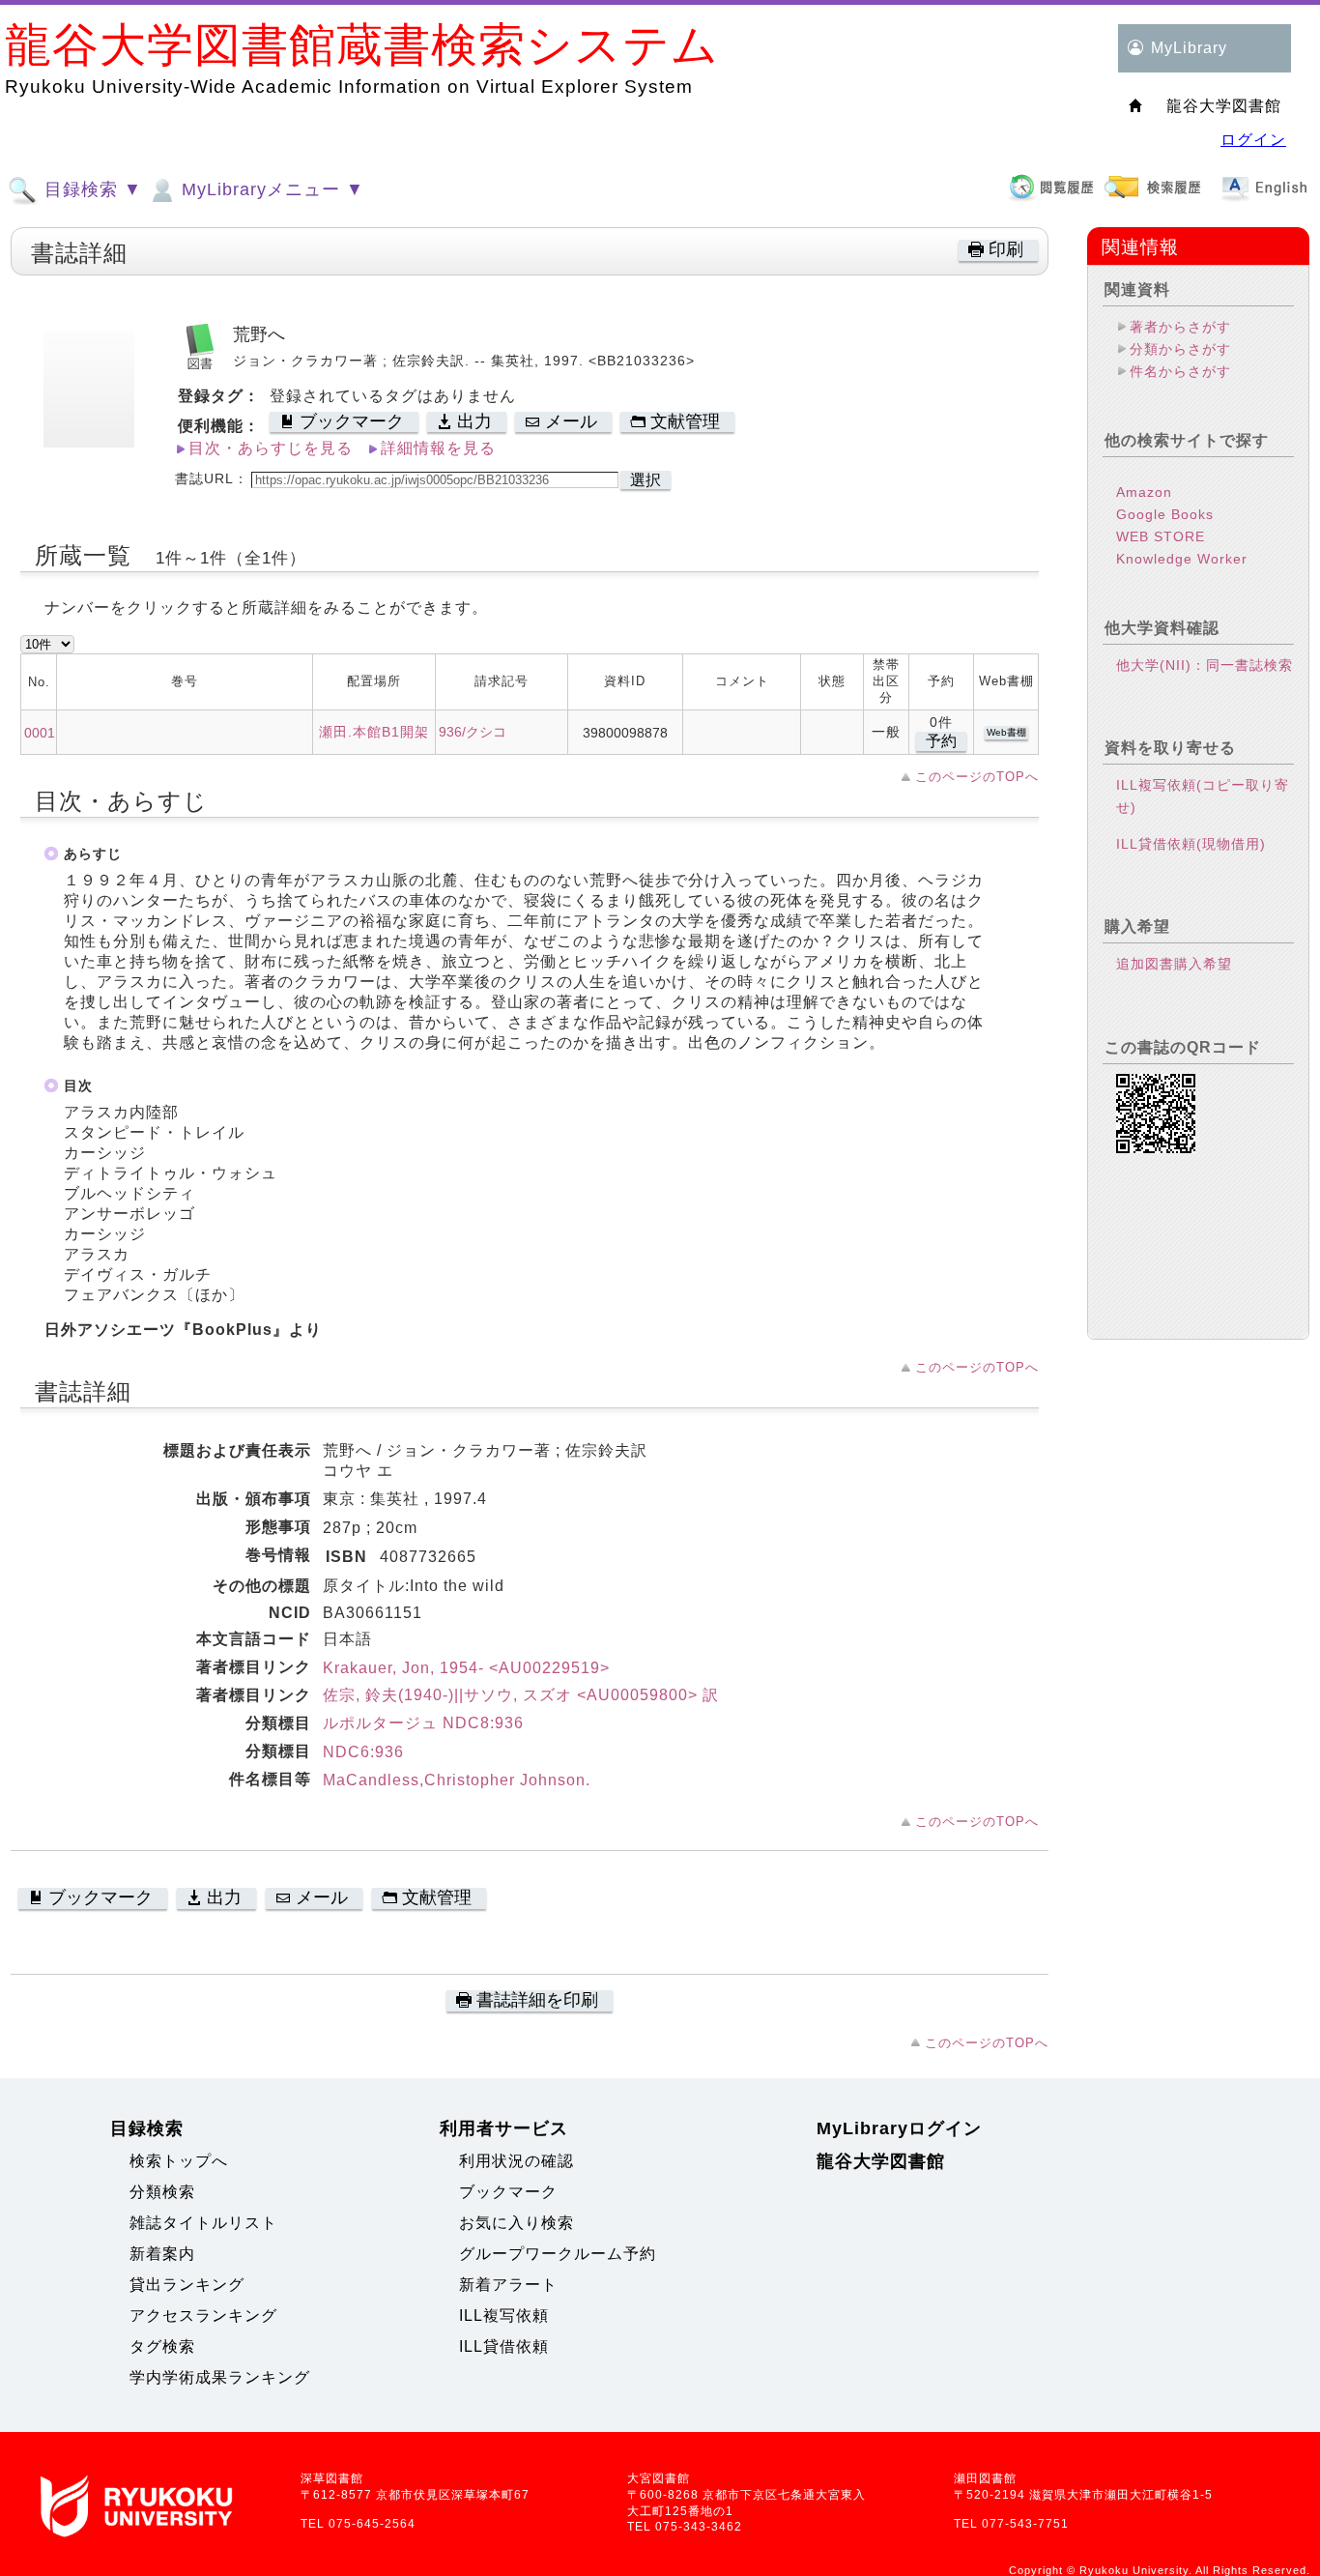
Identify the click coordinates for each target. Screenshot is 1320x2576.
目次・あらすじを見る (271, 448)
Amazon (1144, 492)
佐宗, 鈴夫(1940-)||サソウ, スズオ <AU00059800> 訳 (521, 1695)
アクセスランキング (203, 2316)
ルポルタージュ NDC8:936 (423, 1723)
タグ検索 (162, 2346)
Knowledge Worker (1182, 559)
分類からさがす (1180, 349)
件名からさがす (1180, 371)
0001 (40, 733)
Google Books (1165, 514)
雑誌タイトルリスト (203, 2223)
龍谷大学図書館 (881, 2161)
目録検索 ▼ (90, 189)
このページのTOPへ (977, 777)
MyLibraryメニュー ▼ (270, 189)
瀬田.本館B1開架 (374, 732)
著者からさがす (1180, 327)
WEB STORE (1161, 536)
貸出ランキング (187, 2285)
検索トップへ (179, 2161)
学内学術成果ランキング (220, 2377)
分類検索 (162, 2192)
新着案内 (162, 2254)
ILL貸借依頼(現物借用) (1191, 844)
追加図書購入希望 (1174, 964)
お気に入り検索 (517, 2223)
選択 (646, 480)
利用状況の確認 (517, 2161)
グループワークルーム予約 (558, 2254)
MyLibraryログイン (899, 2128)
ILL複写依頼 (504, 2316)
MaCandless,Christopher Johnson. (457, 1780)
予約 (941, 741)
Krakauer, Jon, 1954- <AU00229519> (466, 1668)
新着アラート (508, 2285)
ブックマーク (508, 2192)
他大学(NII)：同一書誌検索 (1205, 665)
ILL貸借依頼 (504, 2346)
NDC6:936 (363, 1752)
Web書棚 (1006, 732)
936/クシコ (473, 732)
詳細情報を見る (438, 448)
